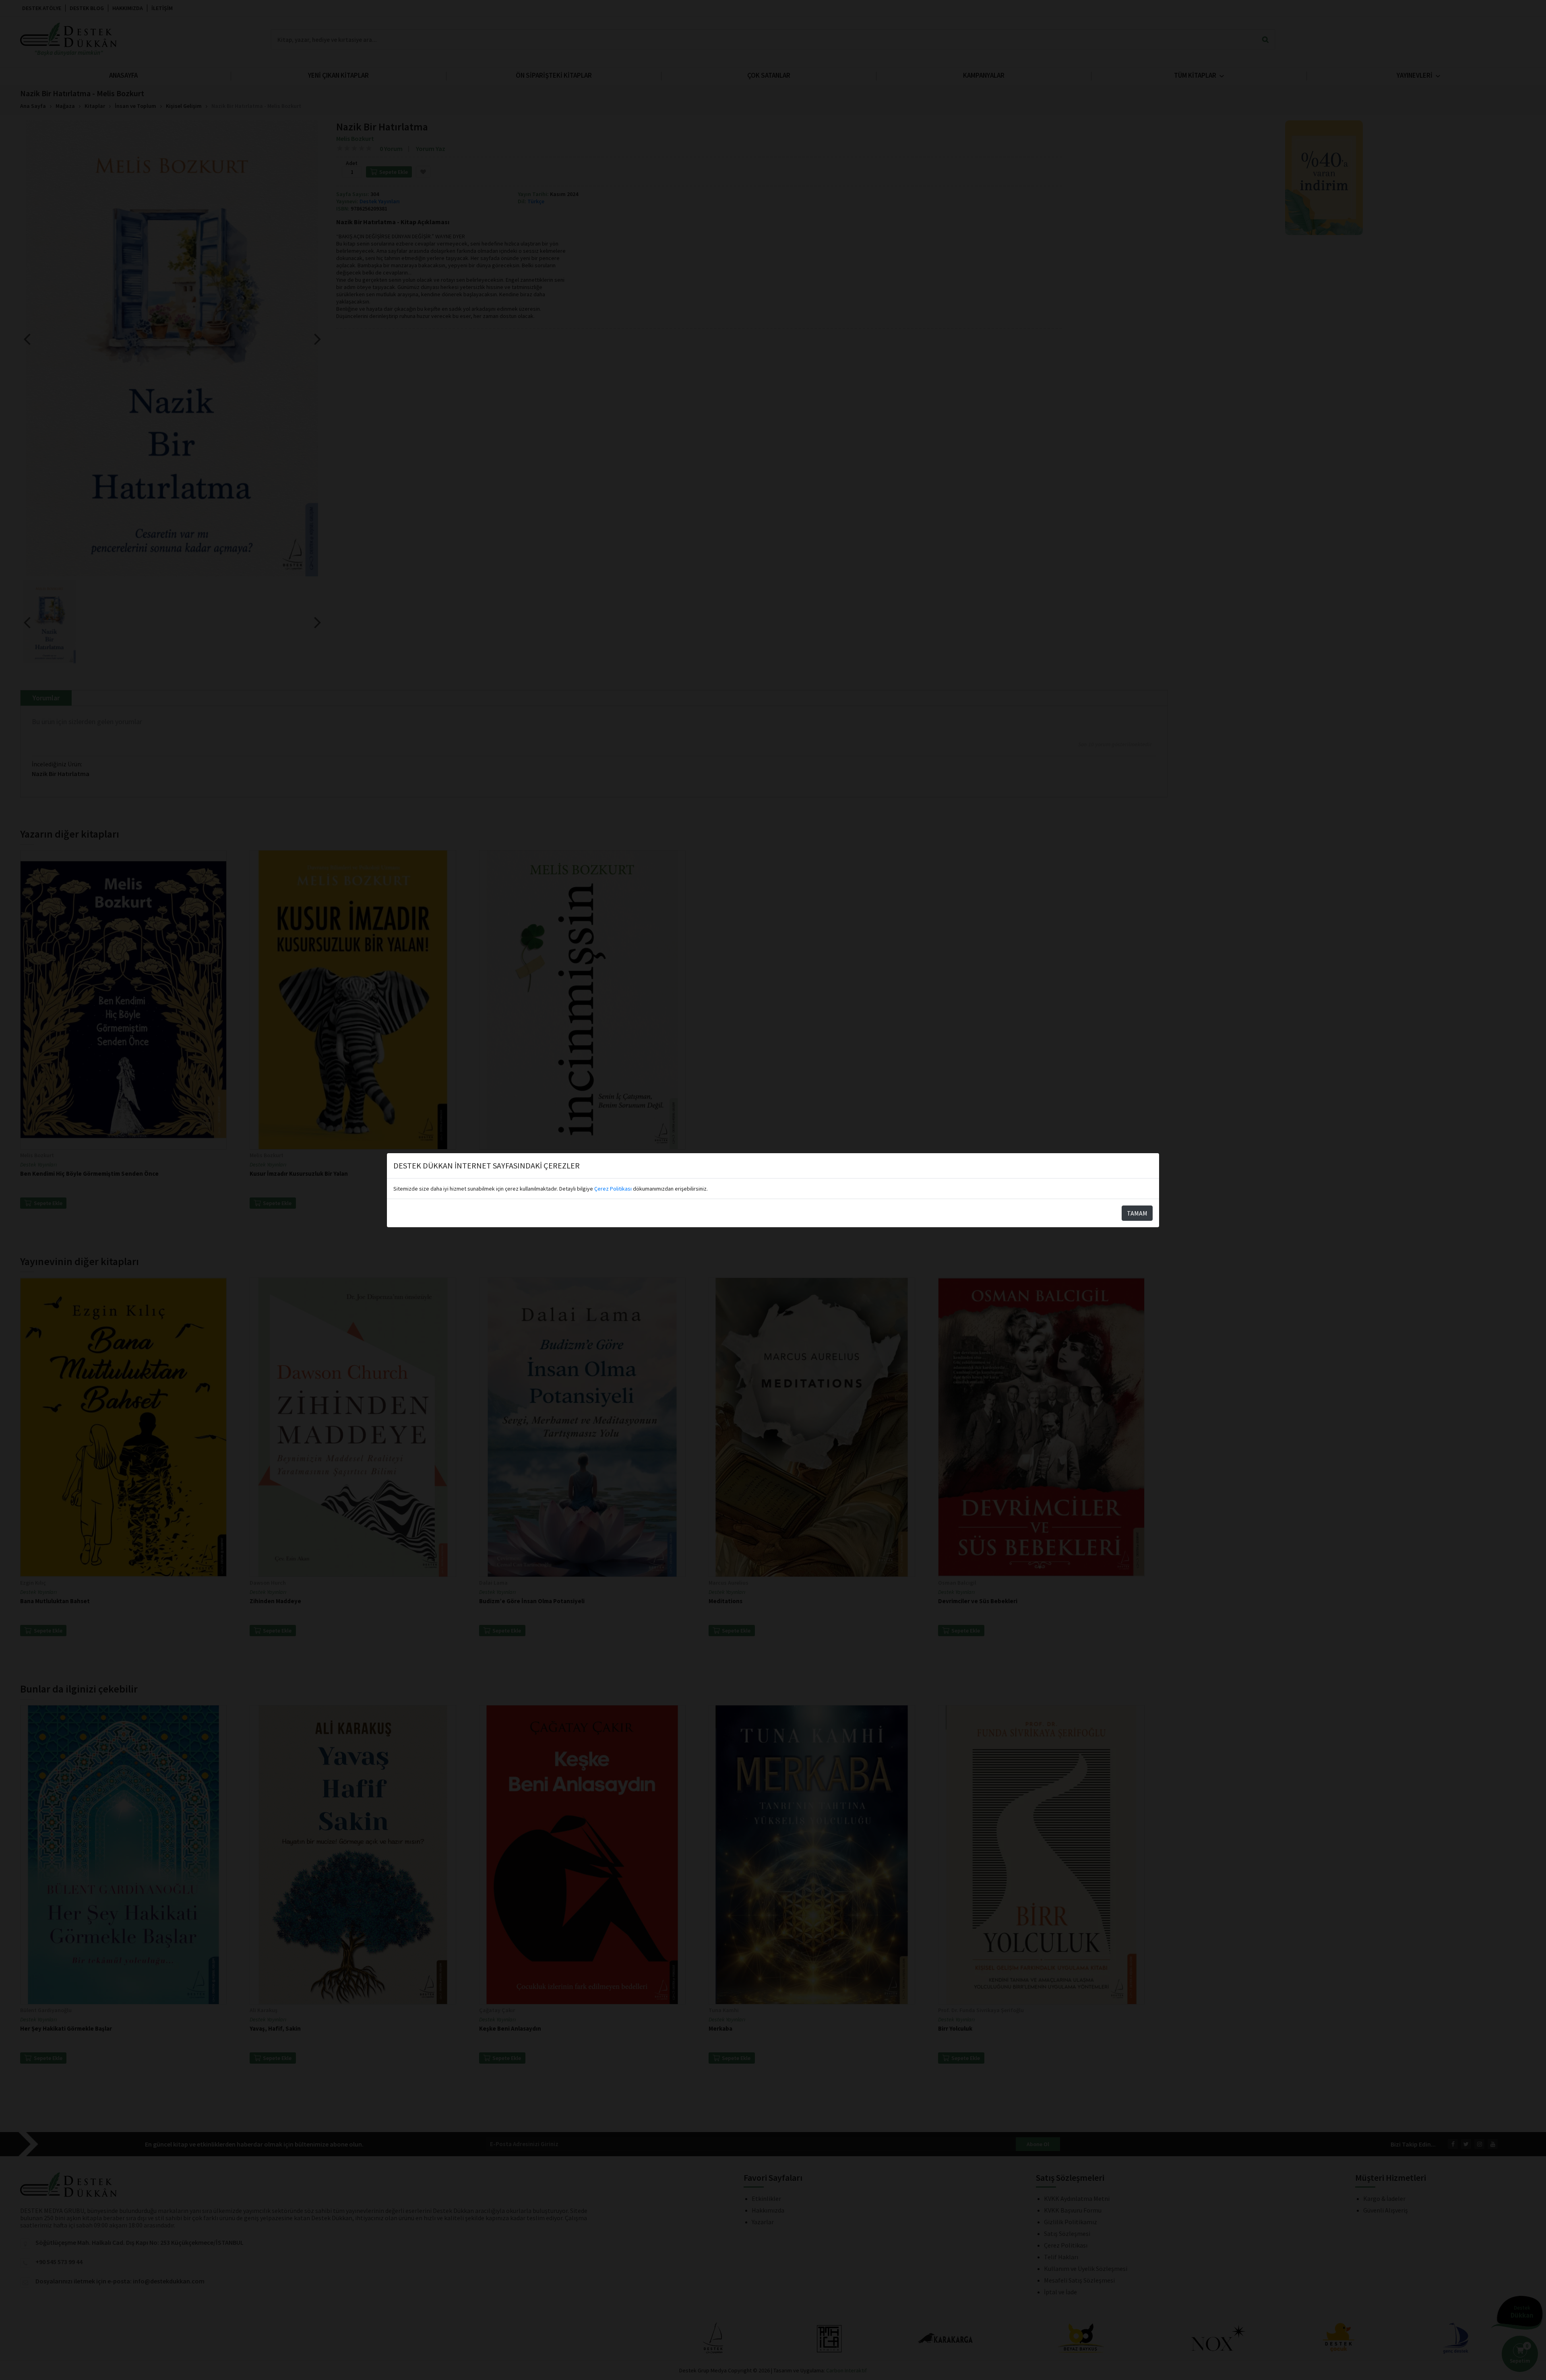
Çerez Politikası (613, 1189)
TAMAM (1137, 1213)
